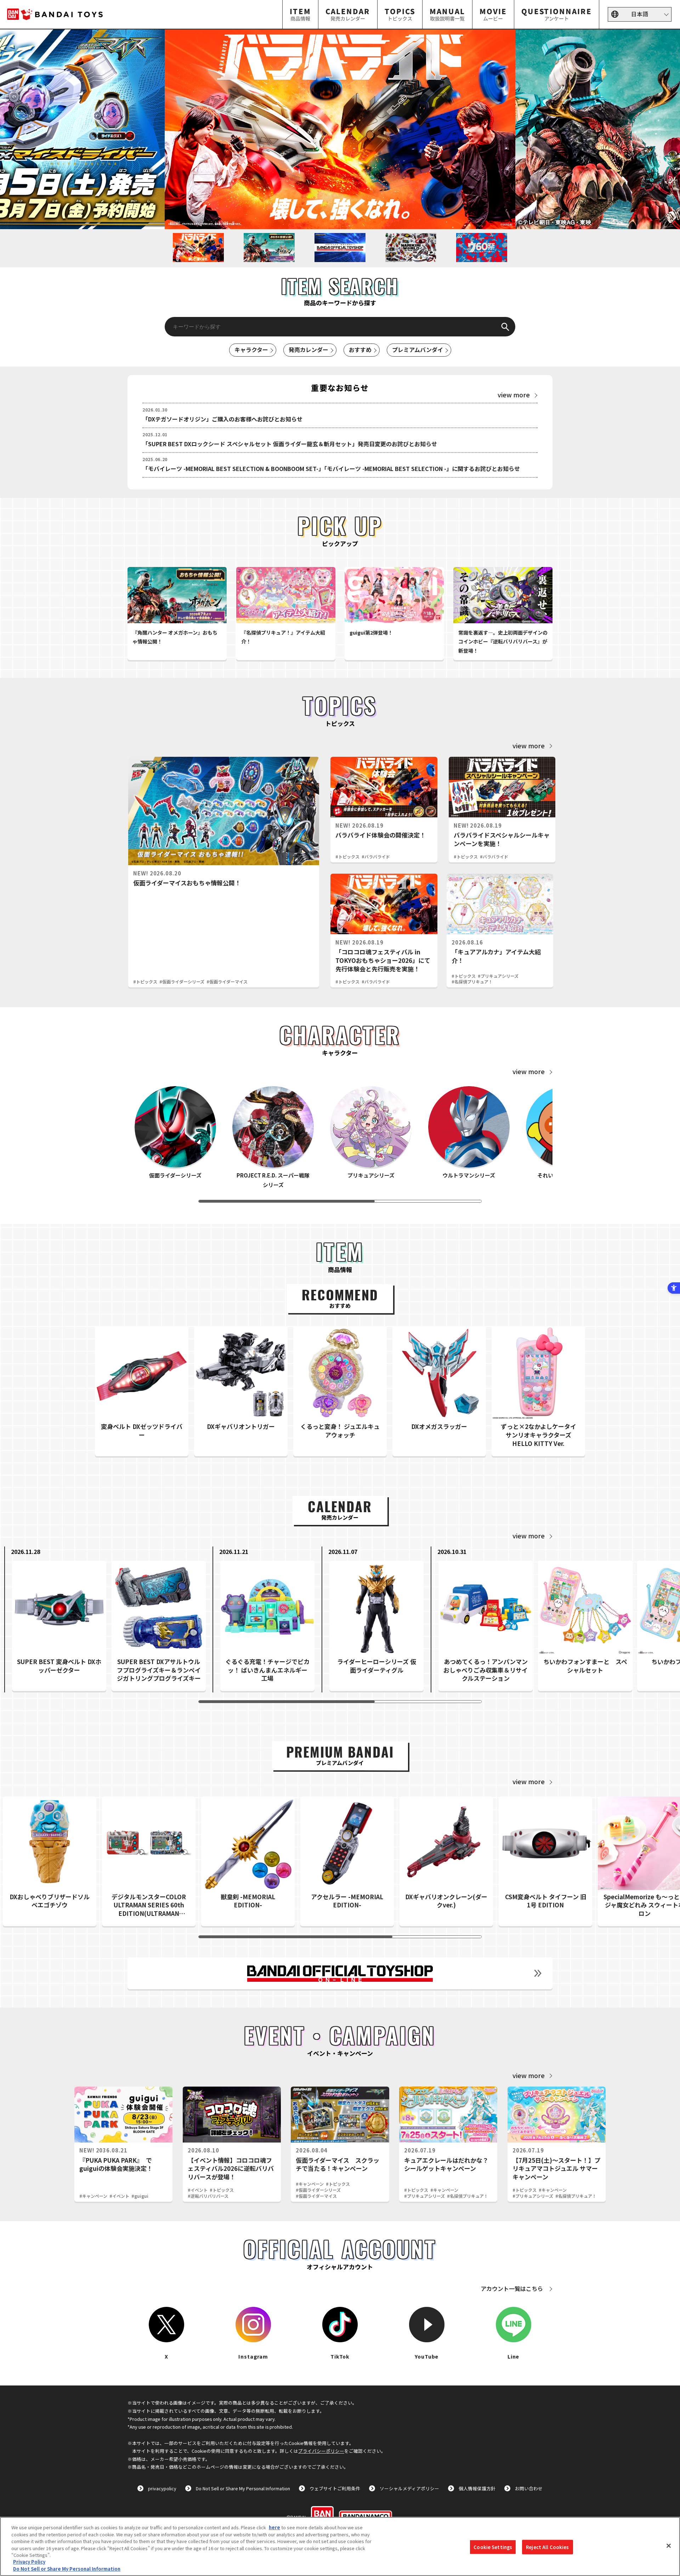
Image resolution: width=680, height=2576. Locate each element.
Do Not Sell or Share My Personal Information (243, 2488)
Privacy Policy (29, 2562)
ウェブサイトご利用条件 (335, 2488)
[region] (340, 2546)
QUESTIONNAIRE (557, 14)
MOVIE (493, 14)
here (274, 2527)
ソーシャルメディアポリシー (409, 2488)
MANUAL (447, 14)
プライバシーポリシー (321, 2451)
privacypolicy (162, 2488)
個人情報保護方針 (477, 2488)
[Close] (669, 2546)
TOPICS (400, 14)
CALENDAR (348, 14)
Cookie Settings (493, 2547)
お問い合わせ (529, 2488)
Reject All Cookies (547, 2547)
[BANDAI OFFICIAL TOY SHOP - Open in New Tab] (340, 1973)
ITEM (300, 14)
